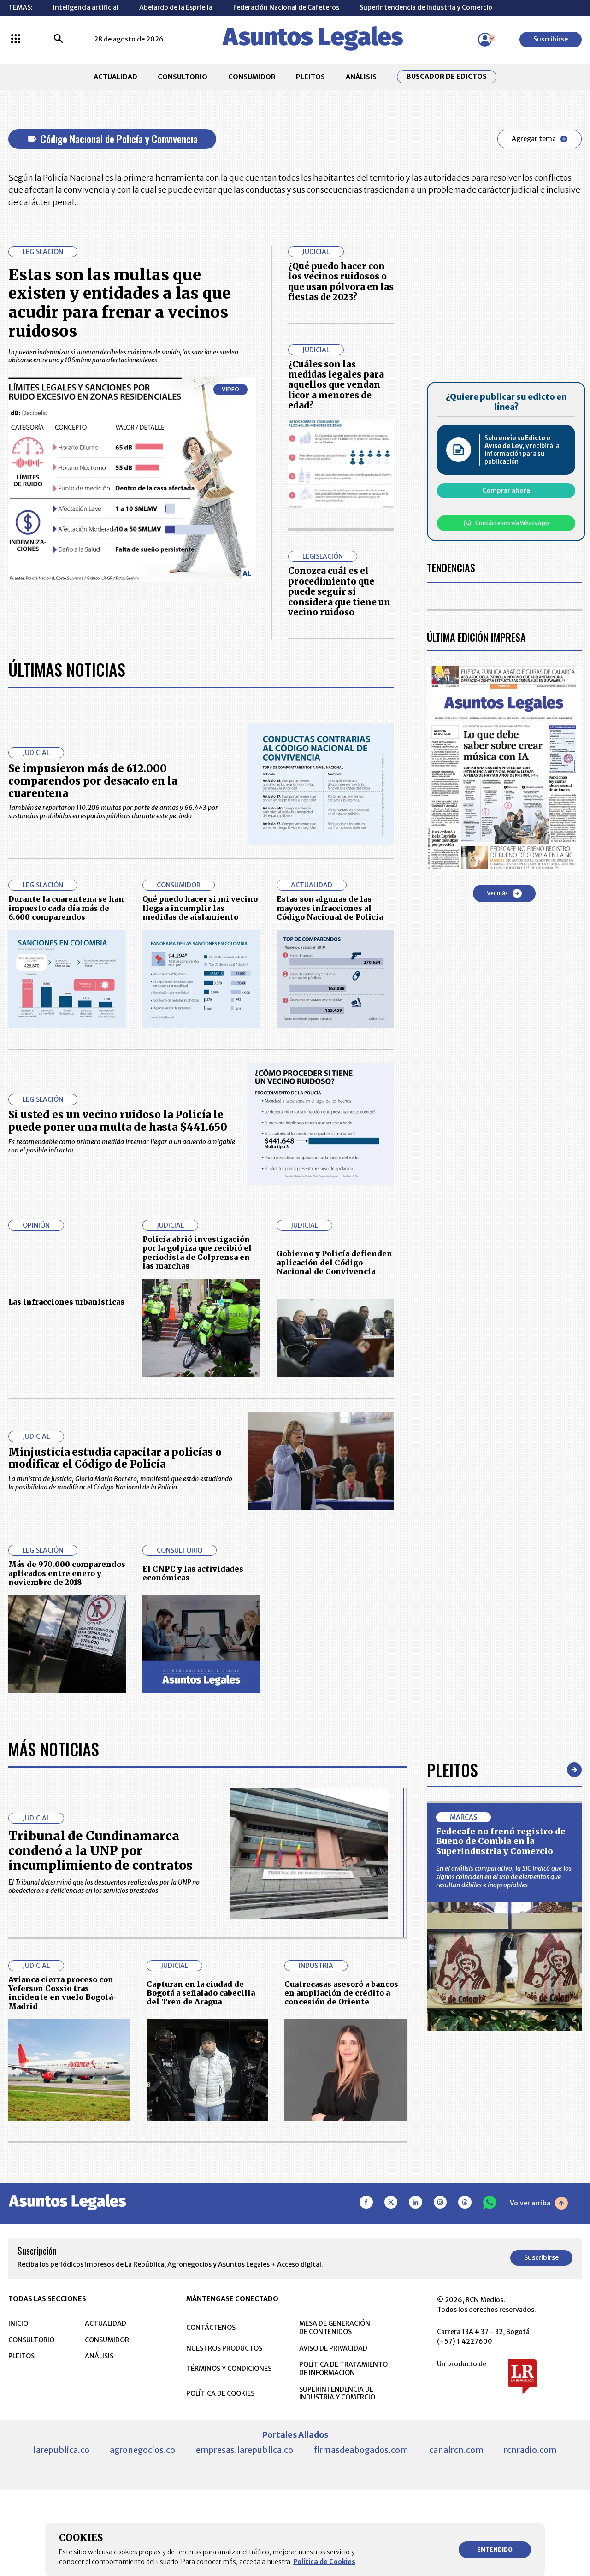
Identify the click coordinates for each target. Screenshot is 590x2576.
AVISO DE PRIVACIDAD (333, 2348)
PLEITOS (310, 77)
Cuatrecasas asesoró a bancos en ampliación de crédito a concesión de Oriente (341, 1993)
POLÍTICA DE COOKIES (220, 2393)
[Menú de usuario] (485, 40)
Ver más (497, 893)
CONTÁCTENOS (211, 2328)
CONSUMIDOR (252, 77)
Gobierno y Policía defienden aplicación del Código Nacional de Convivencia (334, 1262)
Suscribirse (551, 39)
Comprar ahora (506, 490)
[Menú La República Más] (16, 40)
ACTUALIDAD (115, 77)
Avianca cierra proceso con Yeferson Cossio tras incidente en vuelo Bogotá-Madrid (62, 1993)
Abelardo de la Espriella (176, 7)
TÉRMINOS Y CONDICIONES (229, 2369)
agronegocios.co (142, 2450)
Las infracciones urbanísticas (66, 1302)
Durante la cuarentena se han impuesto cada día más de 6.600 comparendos (66, 908)
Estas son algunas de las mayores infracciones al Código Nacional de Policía (330, 908)
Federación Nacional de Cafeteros (286, 7)
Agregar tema (534, 139)
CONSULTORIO (183, 77)
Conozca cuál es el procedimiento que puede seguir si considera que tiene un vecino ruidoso (339, 592)
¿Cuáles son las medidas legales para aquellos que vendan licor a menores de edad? (336, 385)
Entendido (495, 2549)
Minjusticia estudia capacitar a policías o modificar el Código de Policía (115, 1458)
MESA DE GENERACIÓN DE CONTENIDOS (335, 2328)
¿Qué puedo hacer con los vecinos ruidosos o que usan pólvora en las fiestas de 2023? (341, 282)
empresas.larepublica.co (245, 2450)
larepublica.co (61, 2450)
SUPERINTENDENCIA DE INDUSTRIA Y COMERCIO (337, 2393)
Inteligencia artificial (86, 7)
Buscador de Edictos (447, 77)
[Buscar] (59, 40)
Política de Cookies (324, 2562)
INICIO (18, 2323)
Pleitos (452, 1770)
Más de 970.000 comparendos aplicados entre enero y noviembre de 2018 (67, 1573)
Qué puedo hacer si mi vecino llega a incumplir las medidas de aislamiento (200, 908)
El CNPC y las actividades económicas (193, 1573)
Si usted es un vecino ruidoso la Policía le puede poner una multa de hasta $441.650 (118, 1121)
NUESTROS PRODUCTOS (224, 2348)
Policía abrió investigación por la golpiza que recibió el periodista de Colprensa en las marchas (197, 1253)
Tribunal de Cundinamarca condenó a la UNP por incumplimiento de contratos (100, 1851)
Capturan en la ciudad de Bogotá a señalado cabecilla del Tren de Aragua (201, 1993)
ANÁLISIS (361, 77)
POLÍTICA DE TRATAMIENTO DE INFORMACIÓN (343, 2369)
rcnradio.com (530, 2450)
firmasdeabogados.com (361, 2450)
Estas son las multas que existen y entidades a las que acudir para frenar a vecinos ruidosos (119, 303)
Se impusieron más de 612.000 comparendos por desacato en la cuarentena (93, 781)
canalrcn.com (456, 2450)
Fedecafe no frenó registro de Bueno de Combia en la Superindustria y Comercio (501, 1841)
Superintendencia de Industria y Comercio (426, 7)
